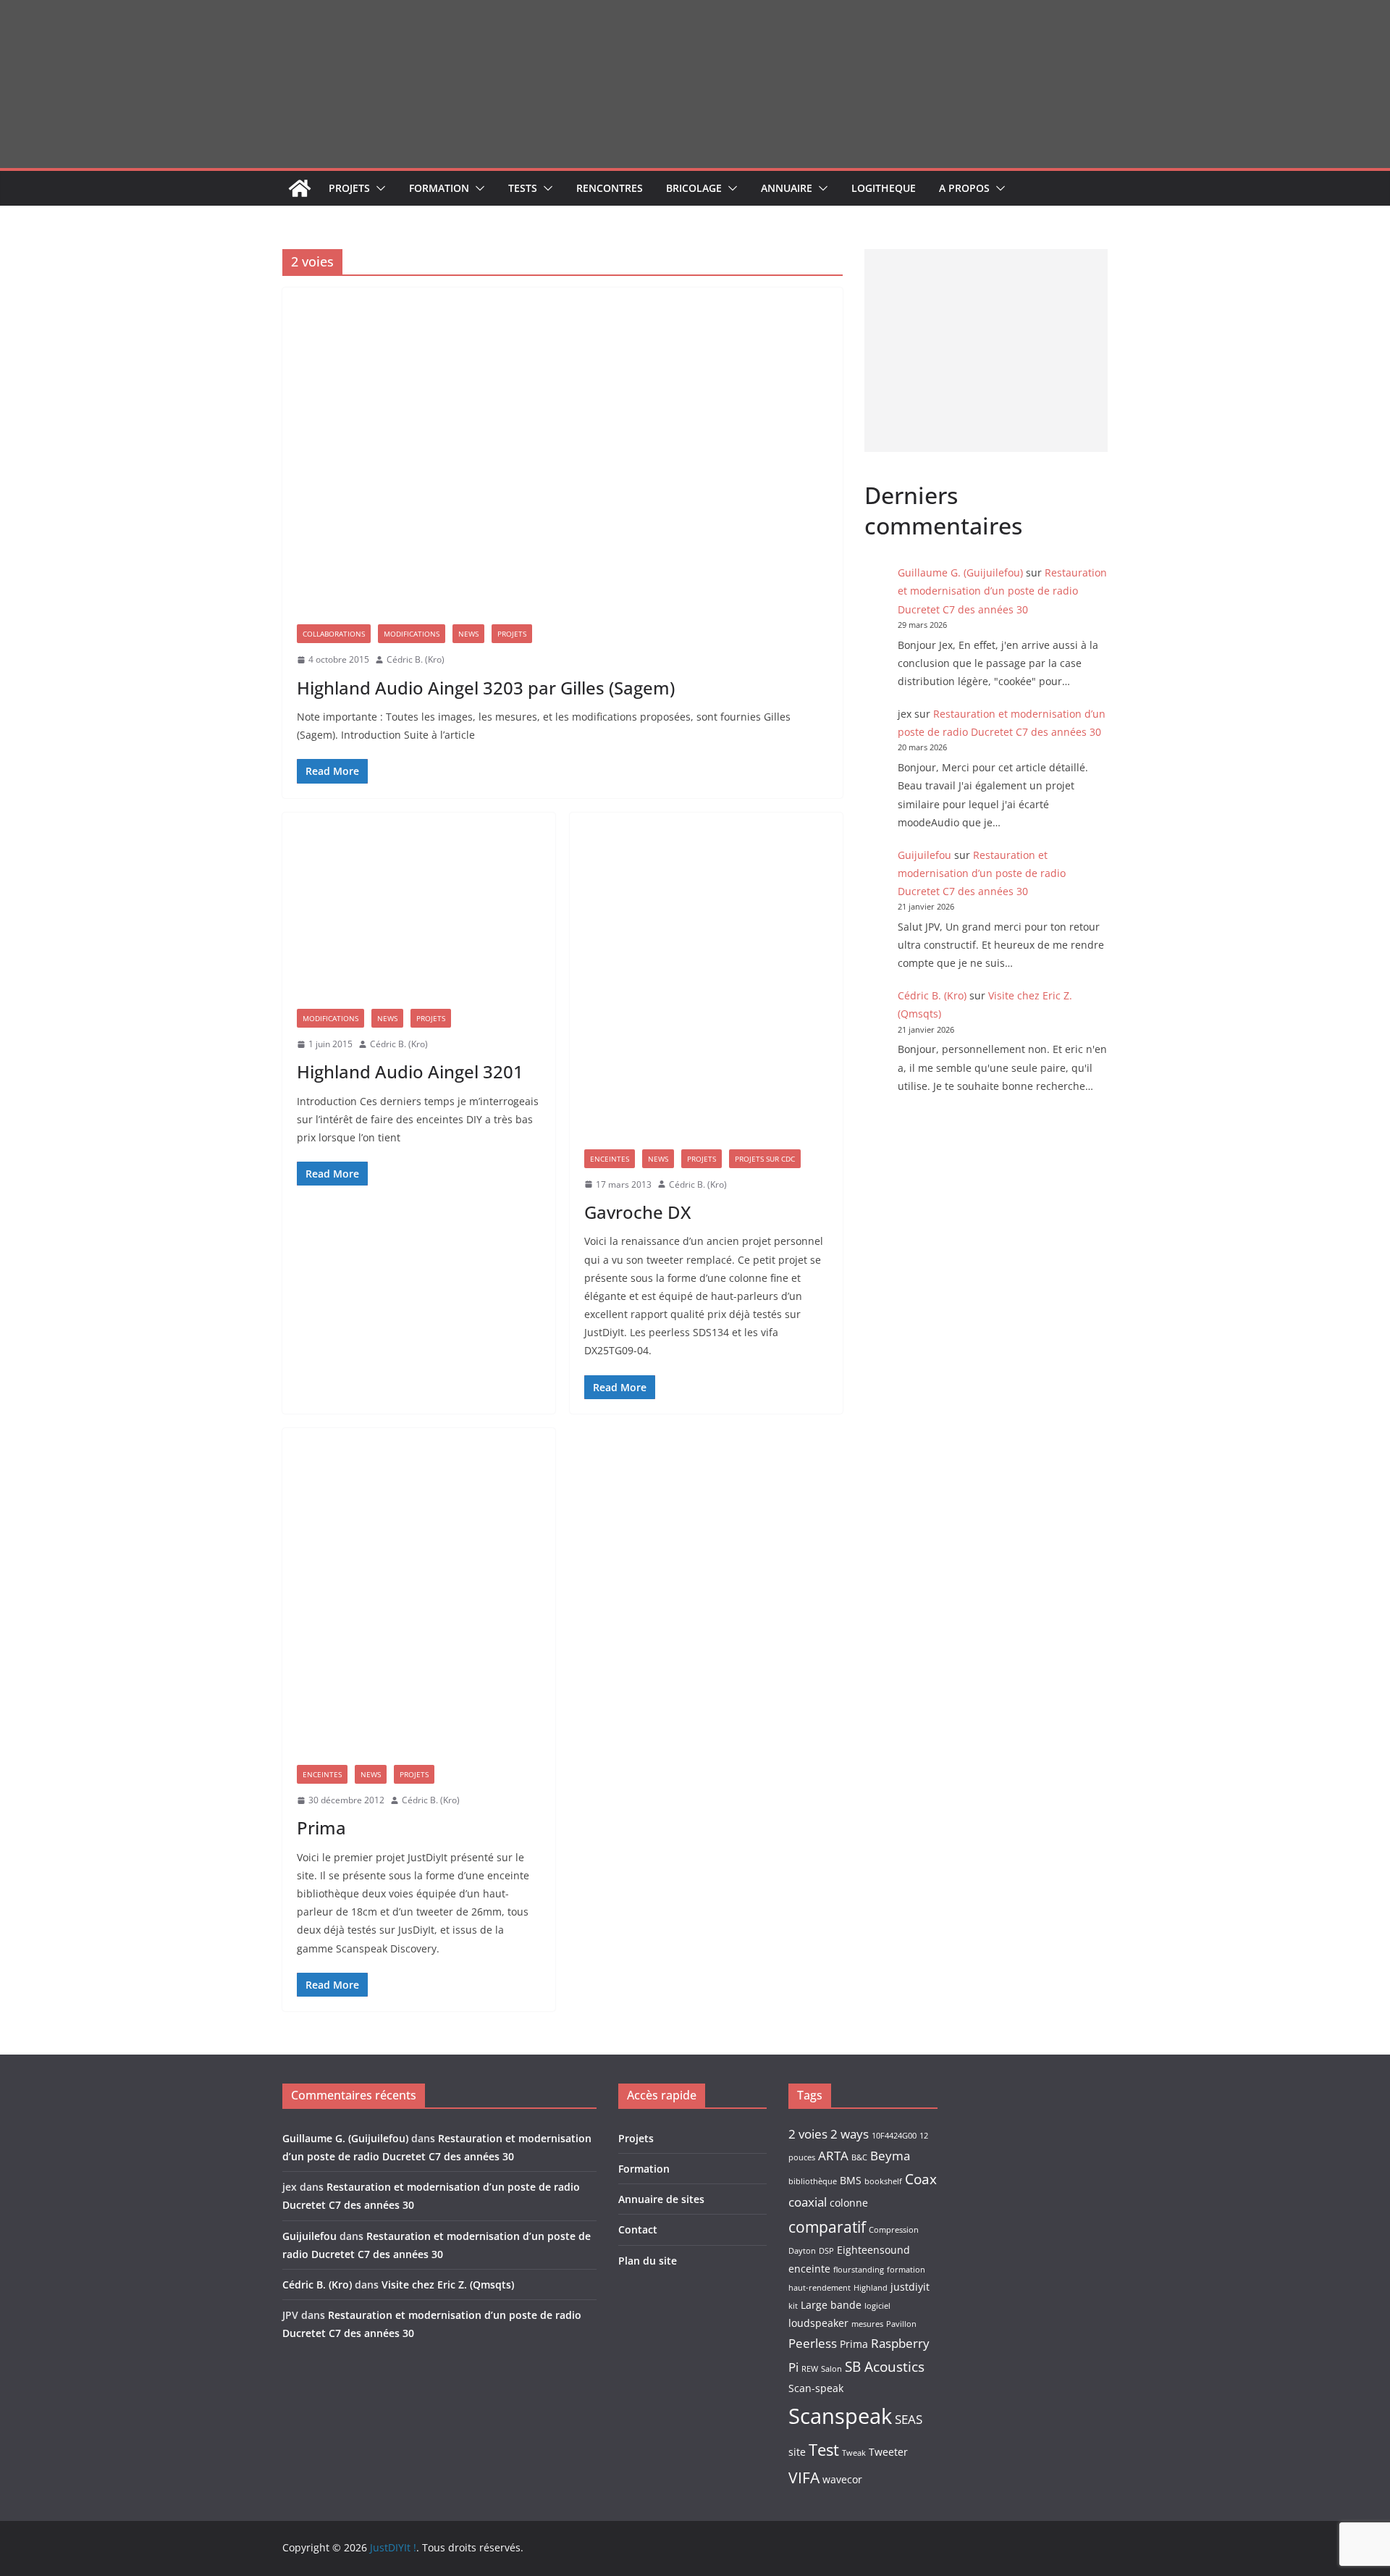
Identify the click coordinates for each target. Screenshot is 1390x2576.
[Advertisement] (986, 351)
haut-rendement (820, 2288)
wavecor (842, 2479)
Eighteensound (873, 2250)
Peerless (813, 2343)
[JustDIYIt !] (300, 188)
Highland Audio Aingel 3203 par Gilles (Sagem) (486, 688)
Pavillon (901, 2324)
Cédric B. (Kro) (416, 659)
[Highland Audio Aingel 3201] (419, 903)
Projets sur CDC (765, 1159)
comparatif (827, 2227)
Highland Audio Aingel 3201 (410, 1071)
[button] (378, 188)
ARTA (833, 2156)
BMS (851, 2180)
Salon (831, 2369)
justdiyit (910, 2287)
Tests (523, 188)
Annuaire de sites (661, 2199)
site (797, 2452)
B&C (859, 2157)
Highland (871, 2288)
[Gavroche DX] (706, 974)
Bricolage (694, 188)
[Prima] (419, 1589)
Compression (894, 2230)
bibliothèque (813, 2181)
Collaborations (334, 634)
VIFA (804, 2478)
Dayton (802, 2251)
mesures (867, 2324)
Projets (349, 188)
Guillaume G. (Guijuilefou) (960, 572)
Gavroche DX (637, 1212)
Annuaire (787, 188)
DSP (826, 2251)
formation (906, 2270)
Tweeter (888, 2452)
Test (824, 2450)
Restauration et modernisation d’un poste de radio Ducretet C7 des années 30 (1002, 591)
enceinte (809, 2269)
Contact (638, 2229)
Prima (321, 1828)
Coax (921, 2179)
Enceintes (610, 1159)
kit (793, 2306)
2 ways (850, 2134)
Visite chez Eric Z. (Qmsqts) (448, 2285)
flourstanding (859, 2270)
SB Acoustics (885, 2367)
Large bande (831, 2305)
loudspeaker (818, 2323)
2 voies (808, 2134)
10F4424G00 (894, 2136)
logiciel (877, 2306)
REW (810, 2369)
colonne (849, 2203)
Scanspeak (840, 2416)
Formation (439, 188)
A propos (964, 188)
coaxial (808, 2202)
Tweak (854, 2453)
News (468, 634)
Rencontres (610, 188)
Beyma (890, 2156)
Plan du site (648, 2261)
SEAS (909, 2419)
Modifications (412, 634)
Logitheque (884, 188)
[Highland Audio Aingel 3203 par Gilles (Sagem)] (563, 449)
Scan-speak (816, 2388)
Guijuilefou (924, 855)
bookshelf (883, 2181)
